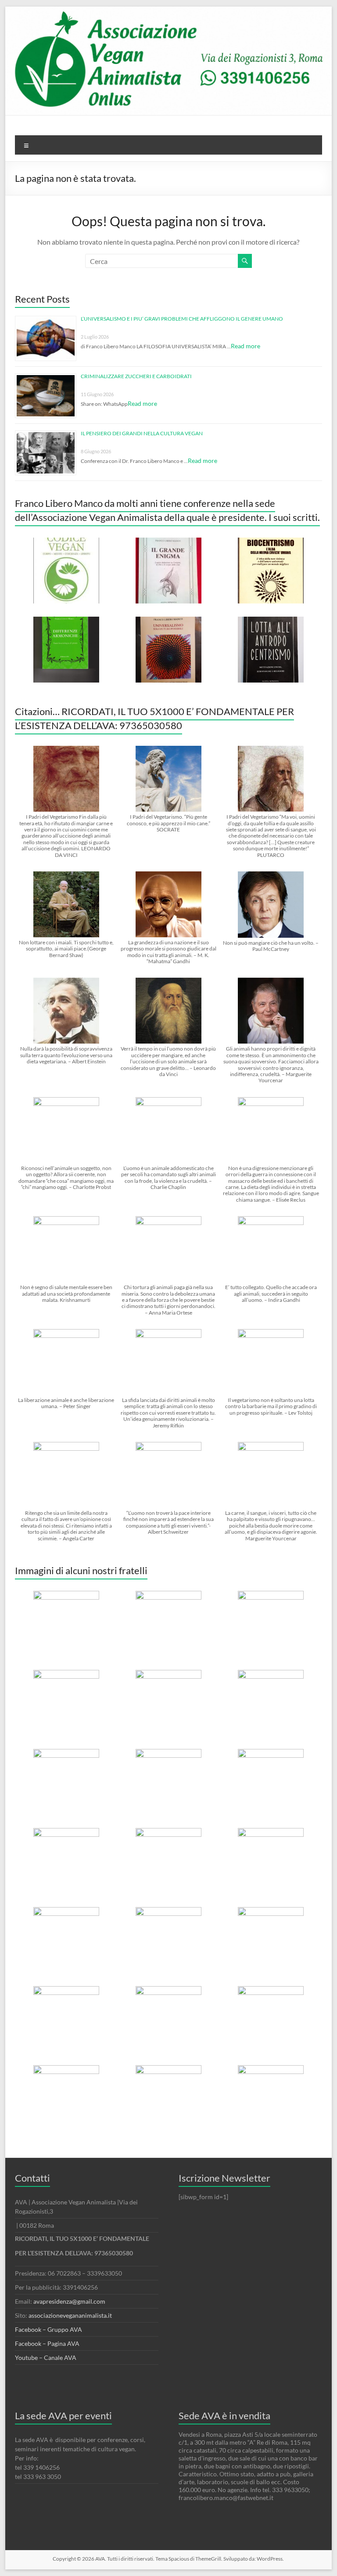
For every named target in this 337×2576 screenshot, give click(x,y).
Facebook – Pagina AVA (47, 2343)
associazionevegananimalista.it (70, 2315)
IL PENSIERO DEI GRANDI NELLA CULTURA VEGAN (142, 433)
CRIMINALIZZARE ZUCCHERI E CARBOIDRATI (136, 376)
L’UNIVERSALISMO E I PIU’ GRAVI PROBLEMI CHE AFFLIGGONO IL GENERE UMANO (182, 319)
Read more (246, 346)
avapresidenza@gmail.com (69, 2301)
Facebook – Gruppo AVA (48, 2329)
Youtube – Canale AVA (46, 2357)
